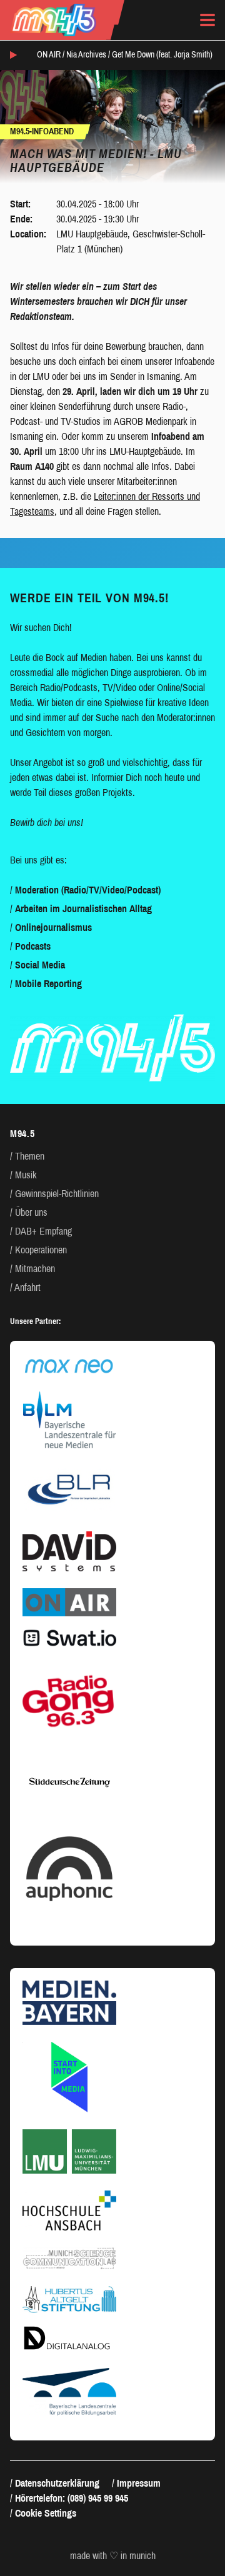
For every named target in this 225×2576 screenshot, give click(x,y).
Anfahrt (27, 1287)
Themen (30, 1156)
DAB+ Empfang (43, 1231)
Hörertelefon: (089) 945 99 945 (72, 2498)
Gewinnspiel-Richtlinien (57, 1194)
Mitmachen (35, 1269)
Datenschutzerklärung (57, 2483)
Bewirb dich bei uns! (47, 823)
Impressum (139, 2483)
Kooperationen (41, 1250)
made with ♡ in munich (113, 2556)
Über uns (31, 1212)
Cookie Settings (46, 2513)
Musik (26, 1175)
